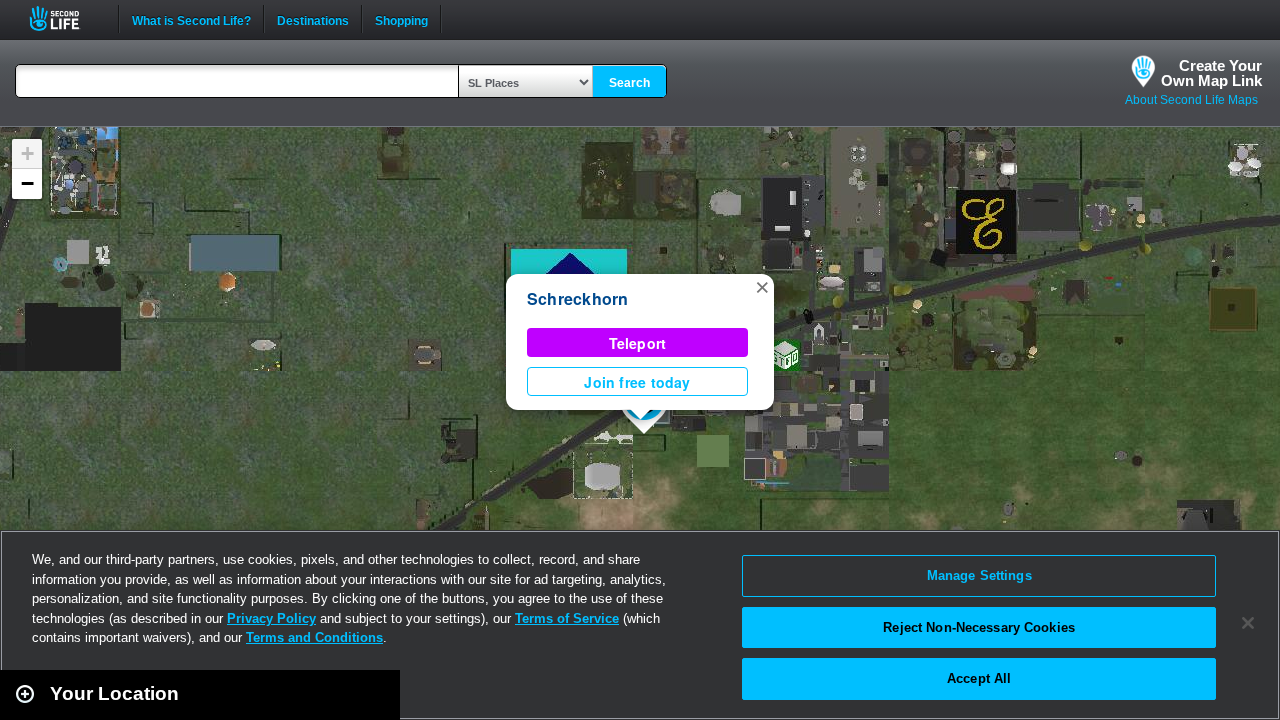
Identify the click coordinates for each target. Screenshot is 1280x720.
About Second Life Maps (1191, 100)
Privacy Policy (271, 618)
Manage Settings (979, 575)
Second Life (65, 18)
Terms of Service (567, 618)
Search (629, 83)
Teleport (638, 343)
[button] (762, 286)
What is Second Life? (191, 19)
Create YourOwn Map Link (1211, 73)
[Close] (1248, 623)
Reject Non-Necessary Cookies (979, 627)
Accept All (979, 678)
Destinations (313, 19)
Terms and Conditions (314, 637)
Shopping (401, 19)
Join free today (637, 382)
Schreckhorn (578, 298)
